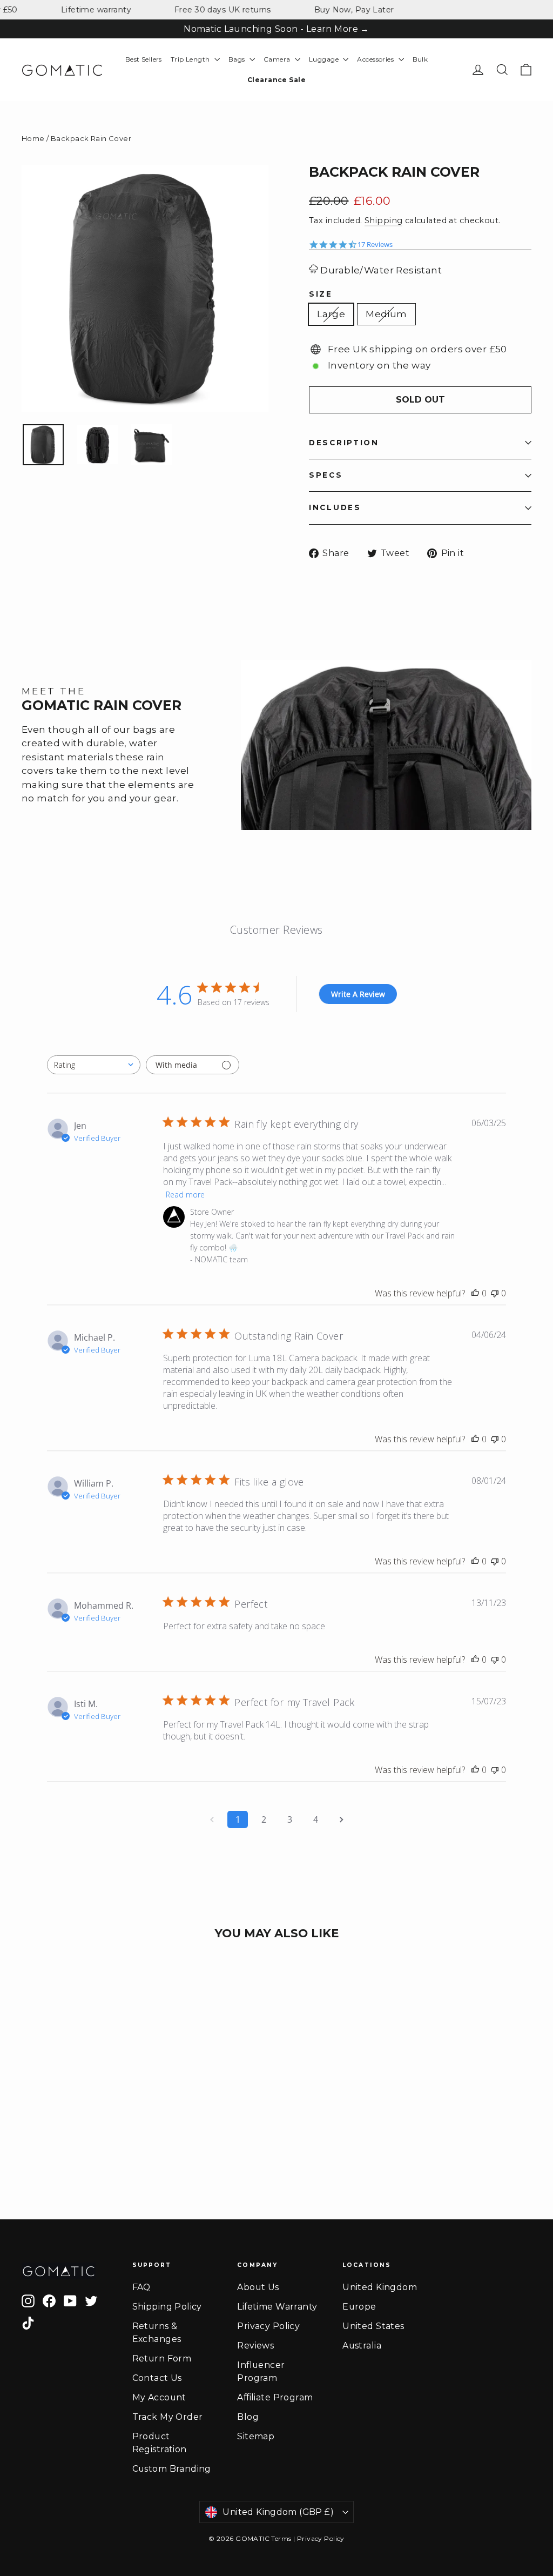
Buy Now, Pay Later (333, 10)
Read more (185, 1195)
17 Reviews (375, 245)
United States (373, 2326)
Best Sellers (144, 59)
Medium (386, 314)
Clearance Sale (276, 80)
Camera (278, 59)
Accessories (376, 59)
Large (331, 314)
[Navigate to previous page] (212, 1819)
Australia (362, 2346)
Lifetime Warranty (277, 2307)
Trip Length (191, 59)
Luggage (325, 59)
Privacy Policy (268, 2326)
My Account (159, 2397)
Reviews (255, 2346)
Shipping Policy (167, 2307)
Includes (335, 507)
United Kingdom (380, 2287)
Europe (359, 2307)
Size (321, 295)
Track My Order (168, 2417)
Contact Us (157, 2378)
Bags (238, 59)
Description (344, 443)
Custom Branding (172, 2469)
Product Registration (160, 2443)
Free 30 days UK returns (202, 10)
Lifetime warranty (75, 10)
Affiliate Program (275, 2397)
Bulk (420, 59)
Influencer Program (261, 2371)
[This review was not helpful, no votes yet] (495, 1293)
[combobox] (94, 1065)
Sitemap (256, 2436)
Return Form (162, 2358)
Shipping (383, 220)
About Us (258, 2287)
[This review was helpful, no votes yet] (475, 1293)
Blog (248, 2417)
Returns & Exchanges (157, 2333)
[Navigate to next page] (341, 1819)
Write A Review (358, 994)
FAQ (141, 2287)
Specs (326, 475)
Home (33, 138)
